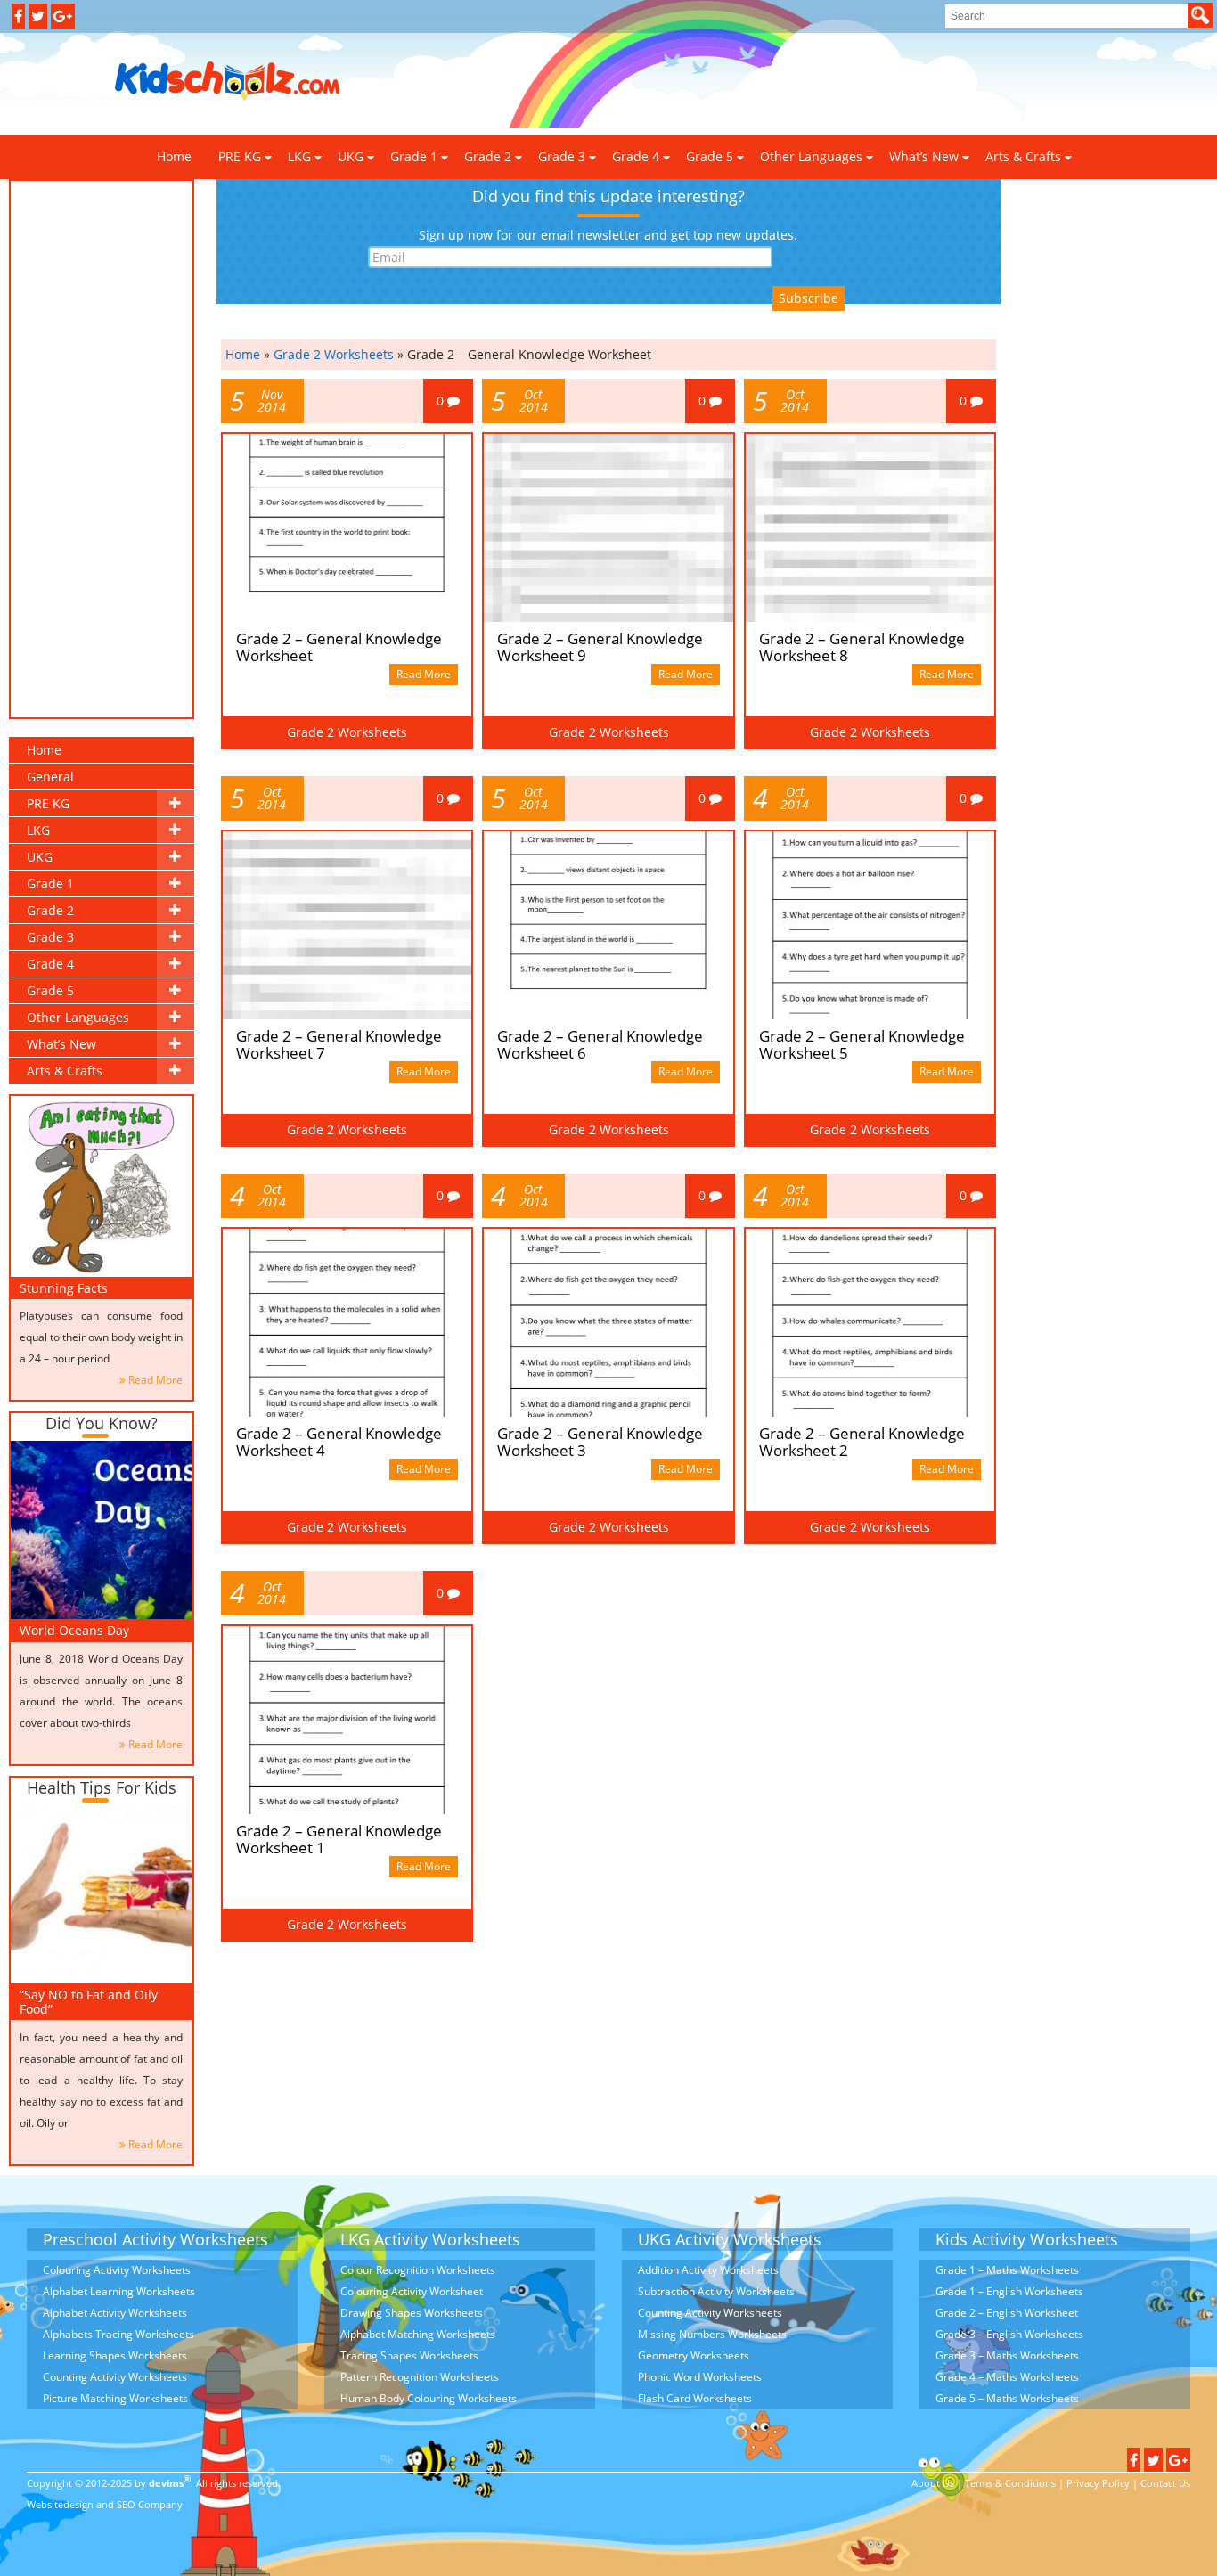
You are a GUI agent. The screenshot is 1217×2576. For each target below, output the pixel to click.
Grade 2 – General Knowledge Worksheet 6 (600, 1044)
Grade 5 (710, 156)
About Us (933, 2483)
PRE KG (240, 156)
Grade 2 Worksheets (334, 354)
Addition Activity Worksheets (708, 2270)
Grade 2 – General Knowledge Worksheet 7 (339, 1044)
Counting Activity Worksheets (115, 2377)
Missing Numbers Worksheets (712, 2334)
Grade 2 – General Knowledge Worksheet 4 (339, 1442)
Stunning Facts (64, 1288)
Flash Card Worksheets (695, 2398)
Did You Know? (102, 1423)
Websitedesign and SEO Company (105, 2504)
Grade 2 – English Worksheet (1007, 2313)
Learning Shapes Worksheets (115, 2355)
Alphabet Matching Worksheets (418, 2334)
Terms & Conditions (1010, 2483)
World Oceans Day (74, 1630)
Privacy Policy (1098, 2483)
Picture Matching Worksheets (115, 2398)
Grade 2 (488, 156)
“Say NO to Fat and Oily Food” (89, 2001)
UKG (351, 156)
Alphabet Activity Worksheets (115, 2313)
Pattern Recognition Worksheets (420, 2377)
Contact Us (1165, 2483)
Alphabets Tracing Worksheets (118, 2334)
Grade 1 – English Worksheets (1009, 2291)
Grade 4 (636, 156)
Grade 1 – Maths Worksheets (1007, 2270)
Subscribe (809, 298)
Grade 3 (562, 156)
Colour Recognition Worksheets (418, 2270)
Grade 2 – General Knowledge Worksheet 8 (862, 647)
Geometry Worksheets (694, 2355)
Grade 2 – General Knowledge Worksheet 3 (600, 1442)
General (50, 777)
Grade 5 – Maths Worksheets (1007, 2398)
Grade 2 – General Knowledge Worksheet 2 (862, 1442)
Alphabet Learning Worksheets (119, 2291)
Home (44, 750)
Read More (155, 1380)
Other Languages (811, 156)
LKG (299, 156)
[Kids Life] (228, 82)
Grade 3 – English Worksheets (1009, 2334)
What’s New (924, 156)
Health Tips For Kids (102, 1787)
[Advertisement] (679, 82)
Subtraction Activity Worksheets (716, 2291)
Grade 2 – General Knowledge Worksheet (339, 647)
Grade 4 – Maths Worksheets (1007, 2377)
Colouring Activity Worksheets (117, 2270)
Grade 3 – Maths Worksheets (1007, 2355)
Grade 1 (414, 156)
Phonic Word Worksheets (700, 2377)
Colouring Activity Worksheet (412, 2291)
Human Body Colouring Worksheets (429, 2398)
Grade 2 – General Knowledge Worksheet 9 (600, 647)
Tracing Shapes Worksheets (409, 2355)
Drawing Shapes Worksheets (412, 2313)
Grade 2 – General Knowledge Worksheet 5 (862, 1044)
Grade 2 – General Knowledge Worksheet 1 (339, 1839)
